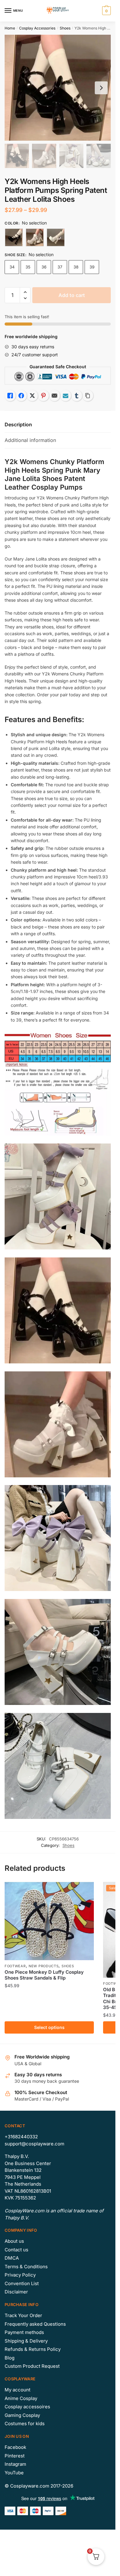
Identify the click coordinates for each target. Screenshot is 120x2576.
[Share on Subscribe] (66, 396)
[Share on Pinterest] (43, 396)
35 (28, 267)
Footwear (15, 1966)
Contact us (16, 2250)
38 (76, 267)
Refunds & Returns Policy (33, 2349)
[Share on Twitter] (32, 396)
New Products (44, 1966)
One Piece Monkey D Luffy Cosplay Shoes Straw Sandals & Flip (44, 1975)
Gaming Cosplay (22, 2415)
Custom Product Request (32, 2366)
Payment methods (24, 2332)
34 (12, 267)
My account (18, 2390)
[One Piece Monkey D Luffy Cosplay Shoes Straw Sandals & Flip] (49, 1921)
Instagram (15, 2464)
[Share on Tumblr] (77, 396)
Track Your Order (23, 2315)
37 (60, 267)
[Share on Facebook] (21, 396)
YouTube (14, 2473)
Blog (10, 2358)
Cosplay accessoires (27, 2407)
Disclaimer (16, 2292)
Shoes (65, 28)
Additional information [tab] (30, 440)
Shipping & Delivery (26, 2341)
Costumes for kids (25, 2424)
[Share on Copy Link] (88, 396)
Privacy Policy (20, 2275)
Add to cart (72, 295)
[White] (35, 237)
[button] (25, 292)
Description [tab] (18, 424)
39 (92, 267)
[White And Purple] (56, 237)
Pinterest (15, 2456)
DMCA (12, 2258)
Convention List (22, 2283)
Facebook (15, 2447)
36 (44, 267)
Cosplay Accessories (37, 28)
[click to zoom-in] (58, 88)
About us (14, 2241)
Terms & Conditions (26, 2267)
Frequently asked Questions (35, 2324)
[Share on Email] (54, 396)
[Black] (14, 237)
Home (10, 28)
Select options (49, 2027)
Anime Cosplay (21, 2398)
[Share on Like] (10, 396)
